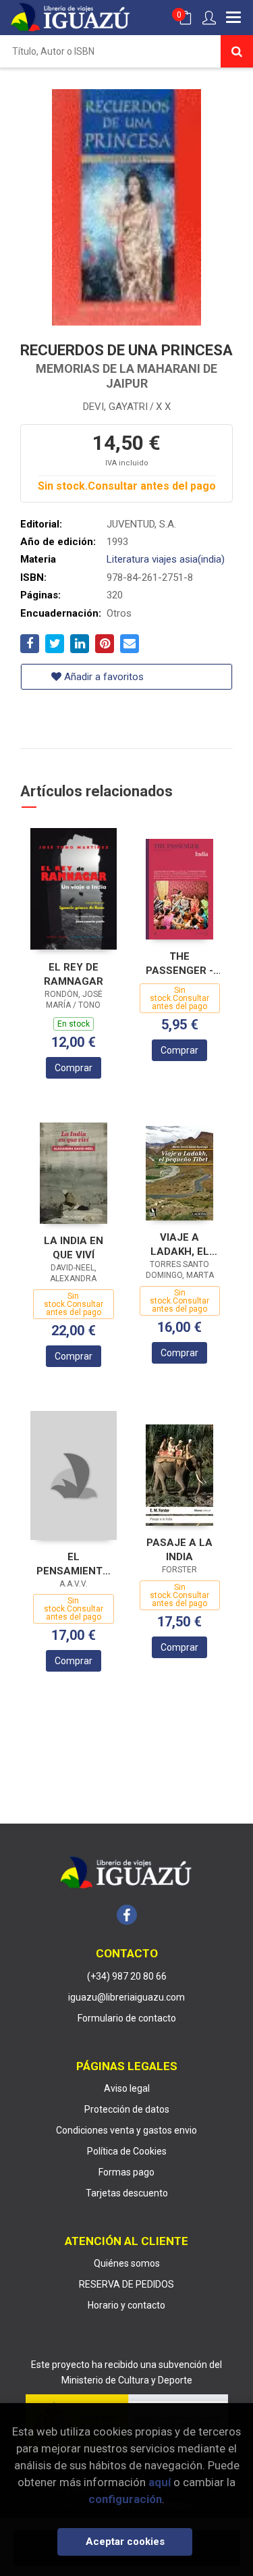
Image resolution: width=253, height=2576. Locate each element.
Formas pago (126, 2172)
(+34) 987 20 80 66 (127, 1976)
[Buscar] (237, 51)
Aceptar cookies (125, 2542)
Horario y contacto (126, 2305)
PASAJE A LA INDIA (179, 1550)
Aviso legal (127, 2088)
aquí (160, 2482)
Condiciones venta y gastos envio (126, 2130)
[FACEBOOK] (127, 1915)
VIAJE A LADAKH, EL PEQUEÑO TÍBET (179, 1244)
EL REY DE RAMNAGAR (74, 974)
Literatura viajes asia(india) (166, 559)
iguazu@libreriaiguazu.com (126, 1997)
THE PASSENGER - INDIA (179, 963)
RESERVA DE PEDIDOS (126, 2284)
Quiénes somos (127, 2263)
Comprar (74, 1068)
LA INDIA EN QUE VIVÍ (74, 1248)
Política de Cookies (127, 2151)
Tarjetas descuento (127, 2193)
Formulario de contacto (127, 2018)
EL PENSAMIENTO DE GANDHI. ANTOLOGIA (73, 1564)
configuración (125, 2499)
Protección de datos (127, 2109)
